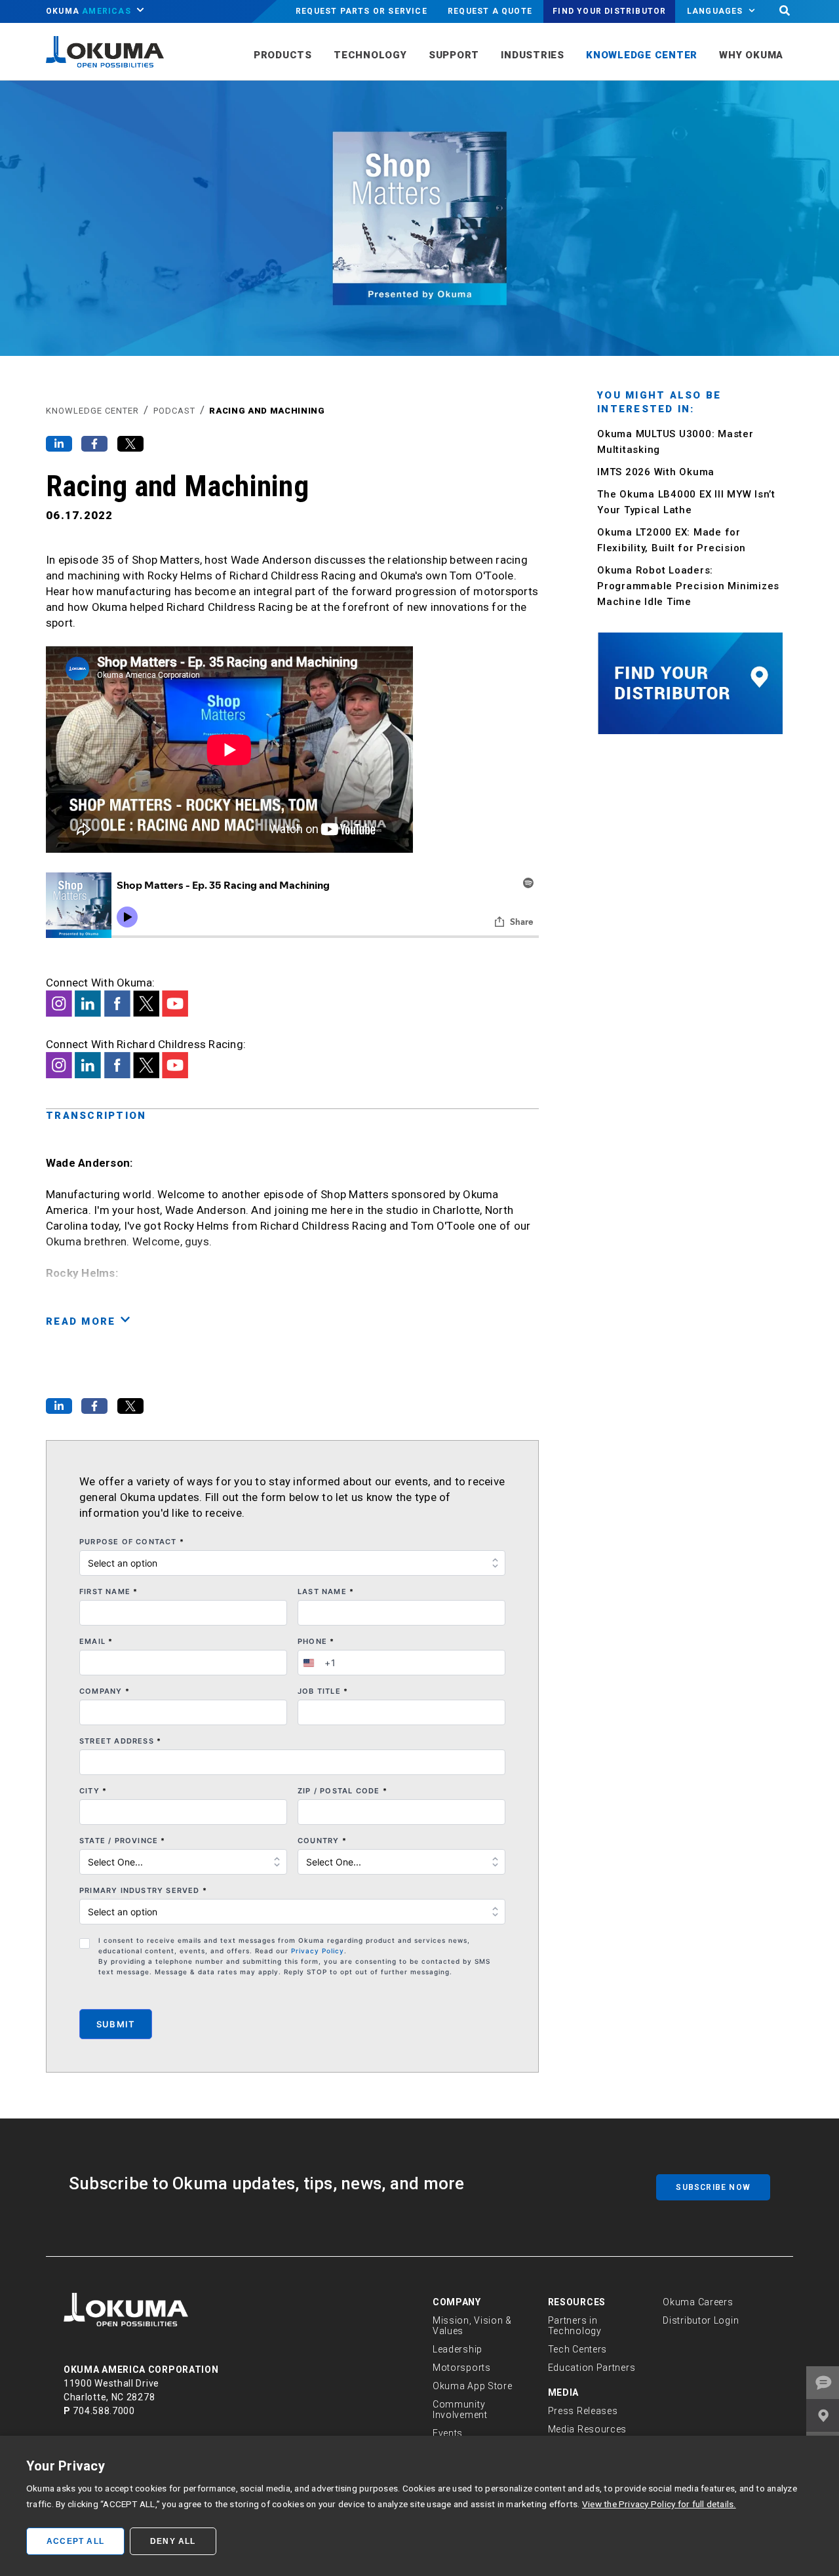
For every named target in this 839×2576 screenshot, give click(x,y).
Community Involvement (460, 2410)
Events (448, 2433)
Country (322, 1841)
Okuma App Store (473, 2386)
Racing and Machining (267, 411)
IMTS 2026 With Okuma (656, 472)
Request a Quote (490, 11)
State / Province (123, 1841)
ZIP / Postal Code (342, 1791)
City (93, 1791)
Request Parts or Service (361, 11)
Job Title (323, 1691)
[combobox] (317, 1663)
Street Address (120, 1741)
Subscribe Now (713, 2187)
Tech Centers (577, 2349)
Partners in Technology (575, 2326)
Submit (116, 2024)
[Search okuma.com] (785, 11)
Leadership (458, 2349)
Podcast (174, 411)
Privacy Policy (318, 1951)
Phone (316, 1641)
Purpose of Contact (132, 1542)
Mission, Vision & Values (472, 2326)
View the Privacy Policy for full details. (659, 2504)
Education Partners (592, 2368)
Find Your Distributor (609, 11)
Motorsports (462, 2368)
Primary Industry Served (143, 1890)
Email (96, 1641)
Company (105, 1691)
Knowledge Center (92, 411)
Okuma (88, 11)
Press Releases (583, 2411)
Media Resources (588, 2429)
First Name (108, 1591)
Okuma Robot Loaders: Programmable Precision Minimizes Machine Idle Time (688, 586)
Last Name (326, 1591)
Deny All (173, 2541)
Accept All (75, 2541)
